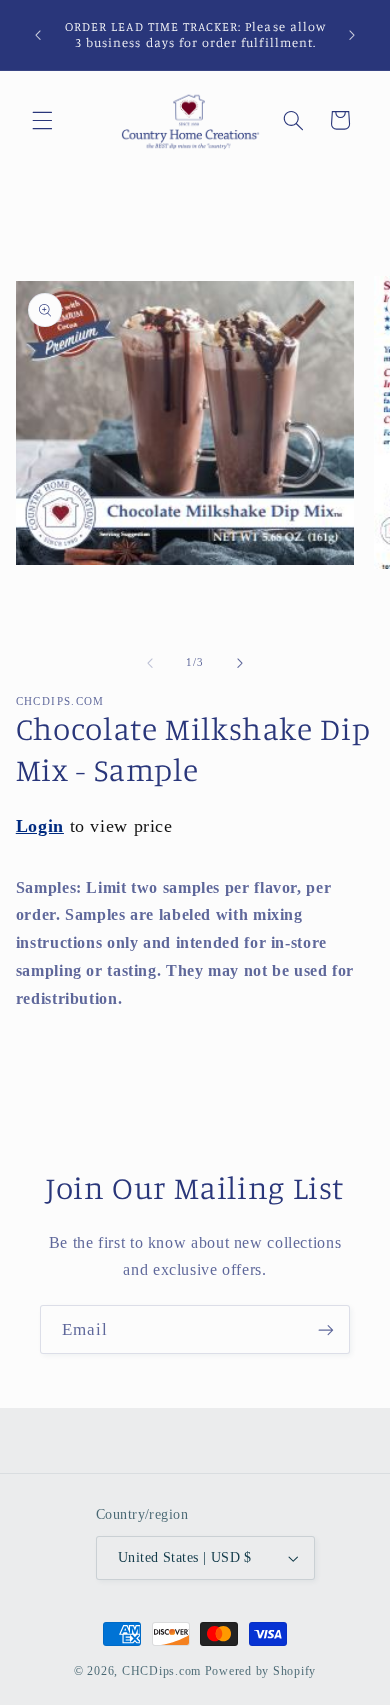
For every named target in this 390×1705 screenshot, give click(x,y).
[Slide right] (240, 663)
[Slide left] (150, 663)
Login (40, 826)
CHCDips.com (161, 1671)
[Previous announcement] (38, 35)
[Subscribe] (326, 1329)
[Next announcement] (352, 35)
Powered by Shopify (260, 1671)
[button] (42, 120)
